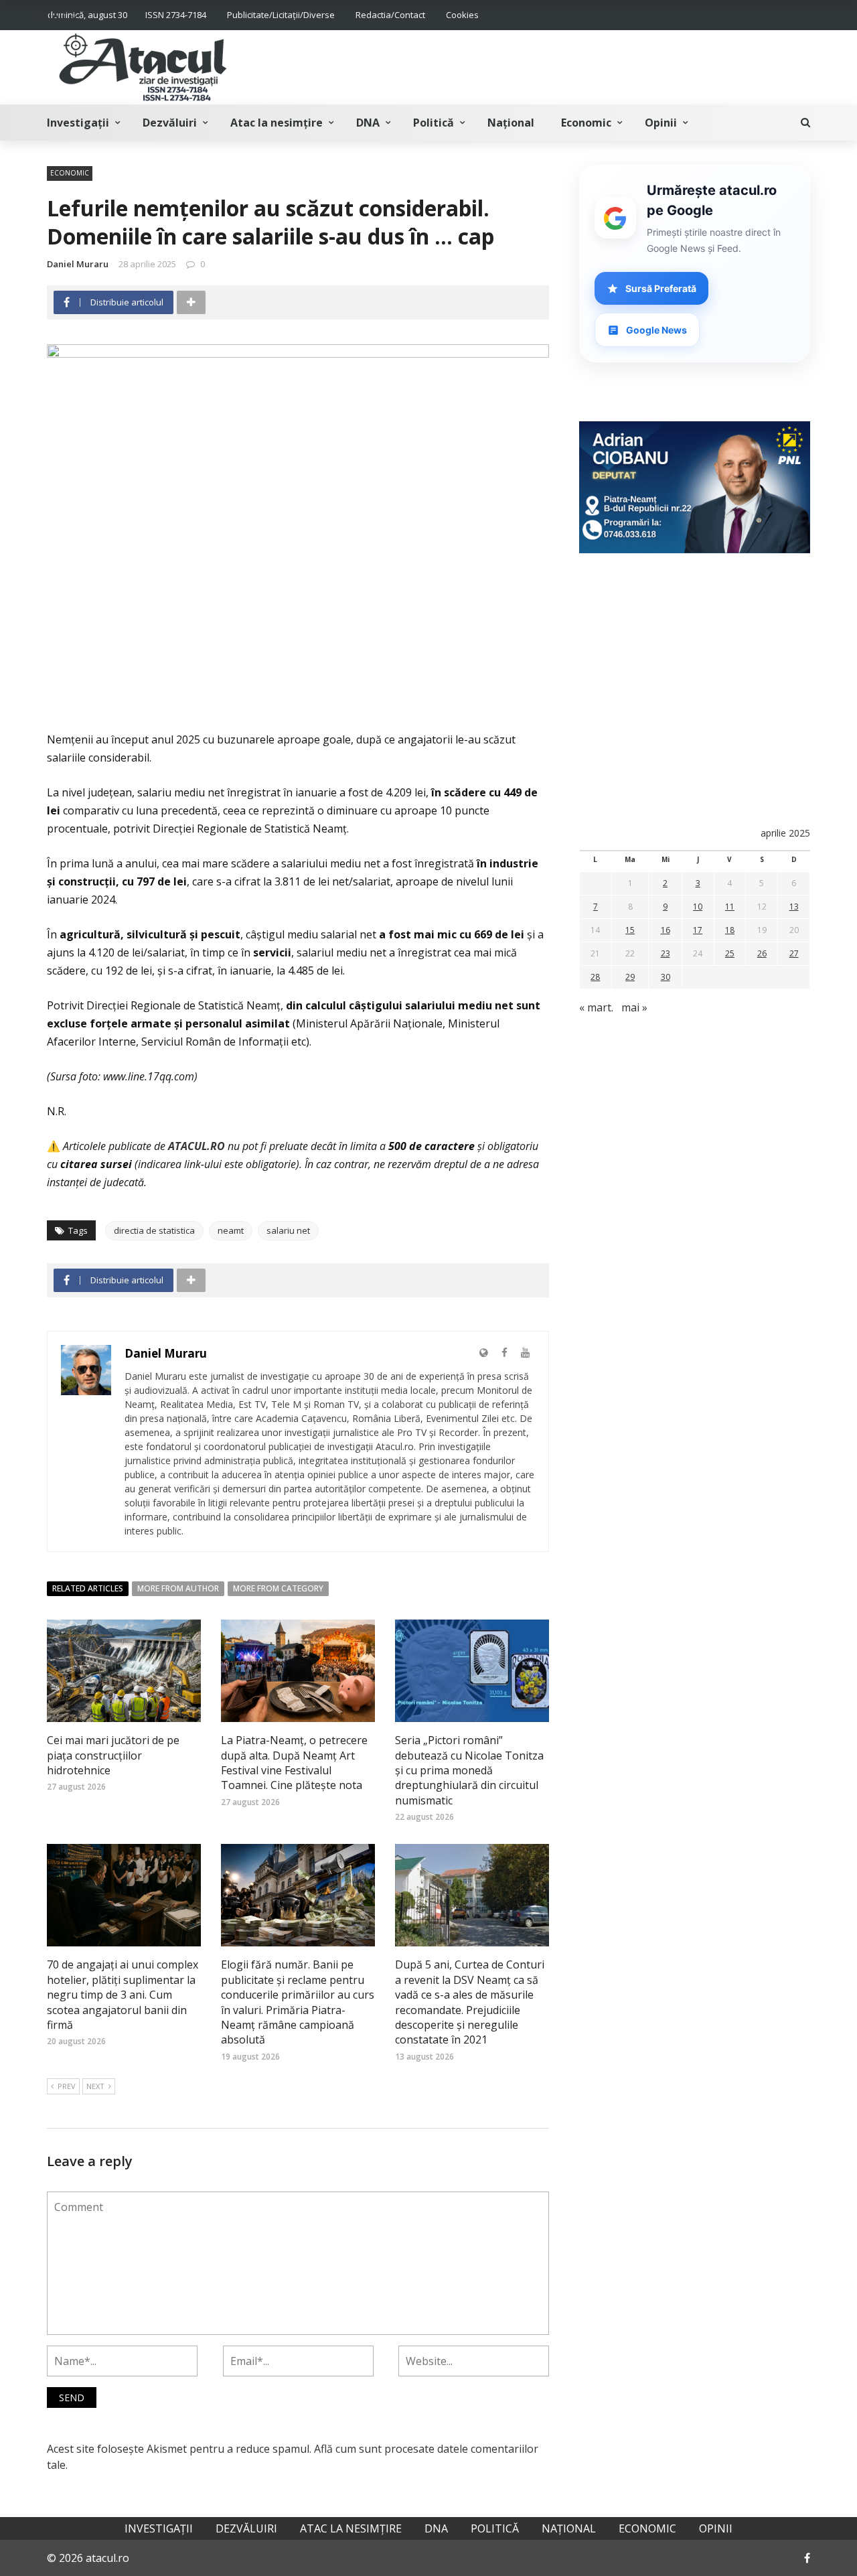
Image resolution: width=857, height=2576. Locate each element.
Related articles (88, 1588)
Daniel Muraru (78, 264)
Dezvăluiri (170, 123)
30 (666, 977)
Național (511, 123)
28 (595, 977)
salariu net (288, 1230)
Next (95, 2086)
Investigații (78, 123)
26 (762, 953)
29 (630, 977)
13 (794, 907)
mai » (634, 1007)
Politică (434, 123)
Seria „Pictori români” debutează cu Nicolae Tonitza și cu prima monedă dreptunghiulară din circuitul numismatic (469, 1770)
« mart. (596, 1007)
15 (630, 930)
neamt (231, 1230)
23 (666, 953)
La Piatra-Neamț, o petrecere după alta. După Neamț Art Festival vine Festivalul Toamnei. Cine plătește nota (294, 1763)
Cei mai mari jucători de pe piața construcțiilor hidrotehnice (113, 1755)
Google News (656, 330)
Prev (67, 2086)
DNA (368, 123)
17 (698, 930)
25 (730, 953)
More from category (278, 1588)
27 (794, 953)
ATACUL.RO (197, 1146)
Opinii (661, 123)
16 (666, 930)
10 (698, 907)
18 (730, 930)
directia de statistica (154, 1230)
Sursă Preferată (661, 288)
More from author (178, 1588)
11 (730, 907)
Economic (586, 123)
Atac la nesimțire (277, 123)
